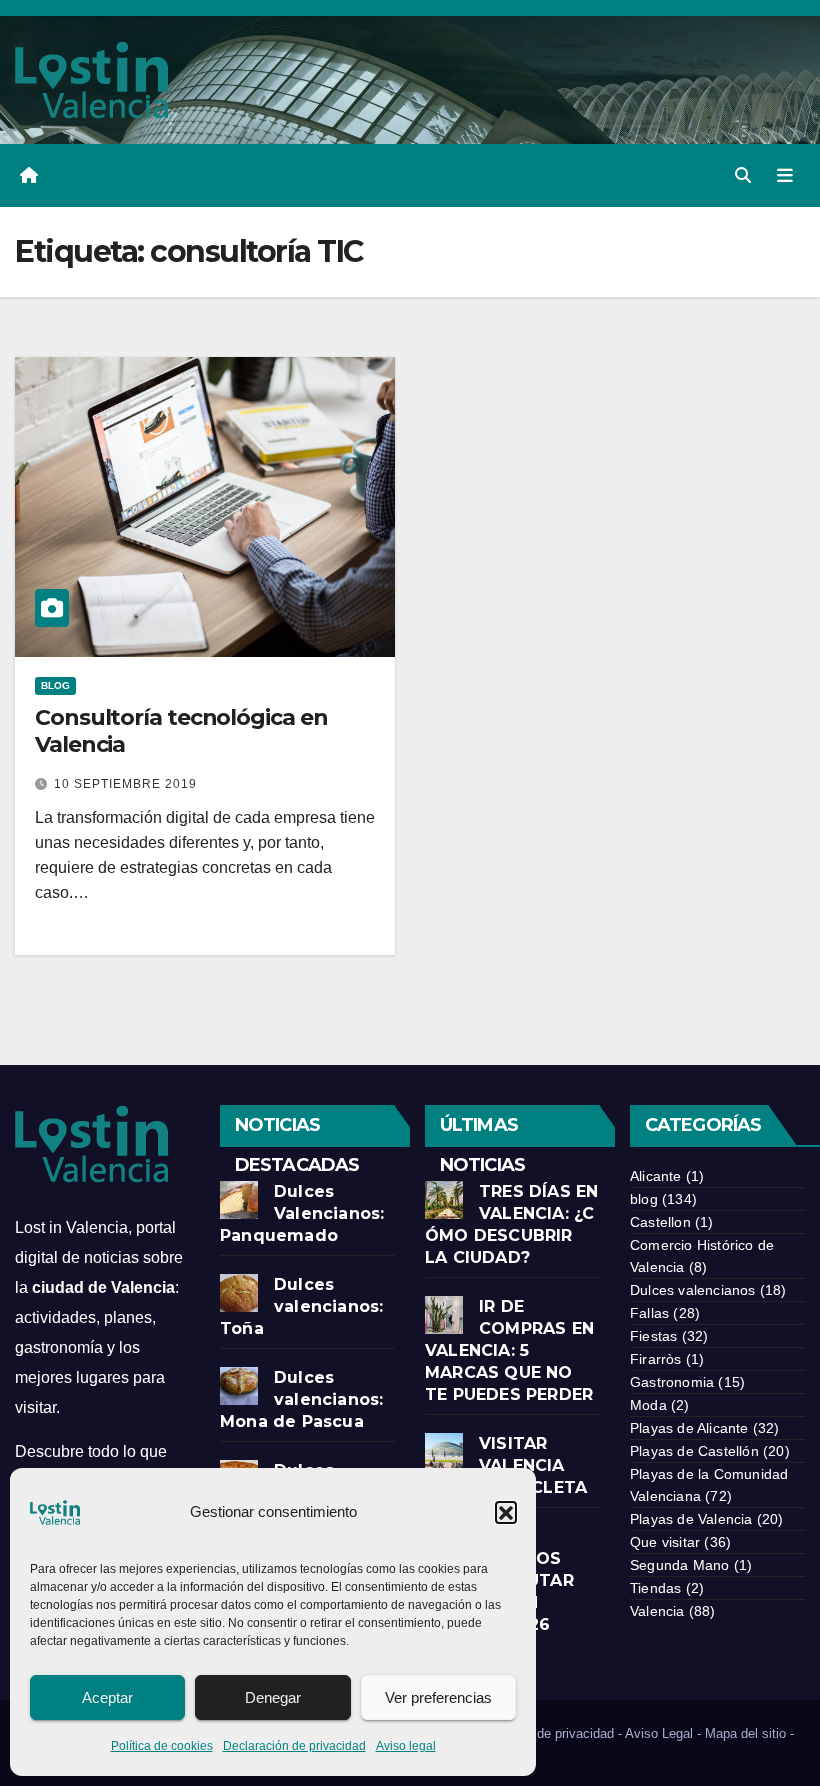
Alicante (656, 1176)
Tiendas (655, 1588)
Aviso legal (406, 1746)
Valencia (657, 1611)
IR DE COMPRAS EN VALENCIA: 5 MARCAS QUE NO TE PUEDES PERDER (509, 1350)
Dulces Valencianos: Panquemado (302, 1213)
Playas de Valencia (691, 1519)
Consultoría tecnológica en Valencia (181, 730)
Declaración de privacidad (294, 1746)
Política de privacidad (551, 1733)
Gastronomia (672, 1382)
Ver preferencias (438, 1697)
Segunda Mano (679, 1565)
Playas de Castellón (694, 1451)
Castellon (660, 1222)
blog (55, 685)
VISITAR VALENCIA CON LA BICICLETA (506, 1465)
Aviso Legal (659, 1733)
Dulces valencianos (693, 1290)
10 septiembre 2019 (125, 784)
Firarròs (656, 1359)
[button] (506, 1512)
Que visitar (665, 1542)
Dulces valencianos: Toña (301, 1306)
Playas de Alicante (689, 1428)
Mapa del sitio (745, 1733)
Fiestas (653, 1336)
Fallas (649, 1313)
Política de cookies (162, 1746)
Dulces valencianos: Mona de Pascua (301, 1399)
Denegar (273, 1697)
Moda (648, 1405)
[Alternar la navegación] (785, 175)
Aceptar (107, 1697)
